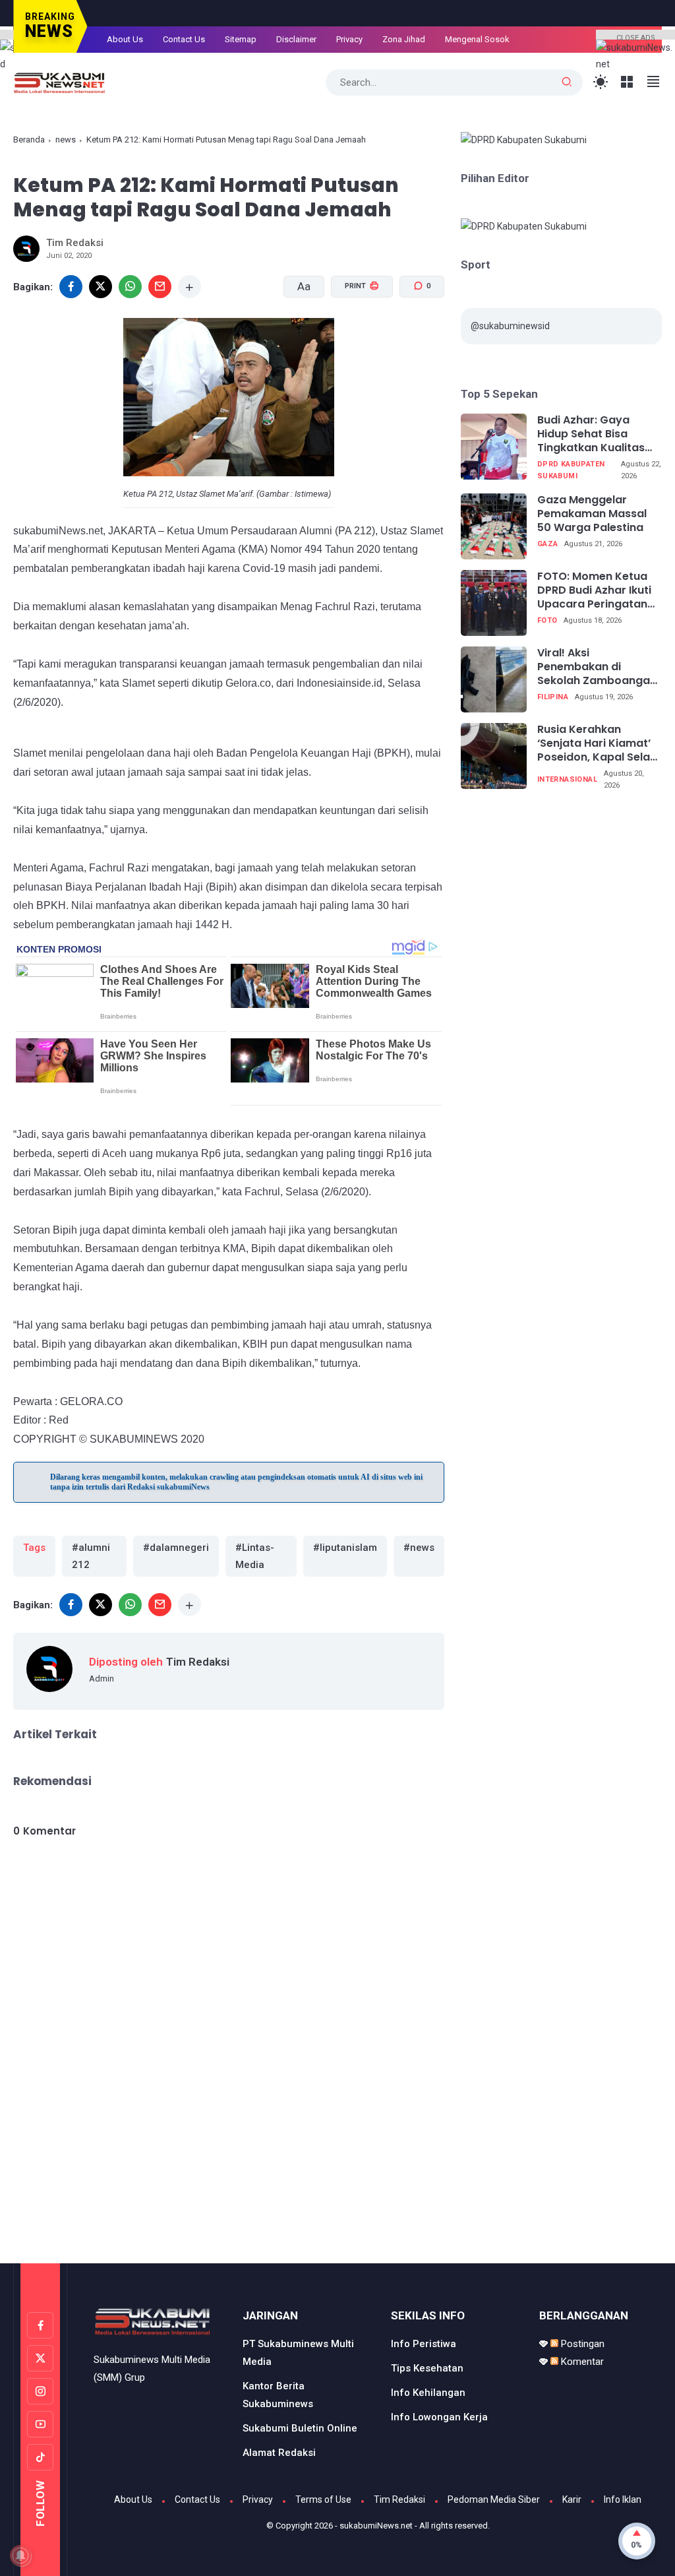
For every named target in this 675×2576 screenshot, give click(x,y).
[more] (190, 287)
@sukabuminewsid (510, 326)
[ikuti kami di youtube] (40, 2424)
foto (547, 620)
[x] (101, 287)
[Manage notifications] (20, 2556)
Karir (572, 2499)
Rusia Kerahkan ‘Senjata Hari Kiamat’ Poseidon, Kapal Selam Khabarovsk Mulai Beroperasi (599, 743)
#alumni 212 (91, 1556)
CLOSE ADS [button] (636, 37)
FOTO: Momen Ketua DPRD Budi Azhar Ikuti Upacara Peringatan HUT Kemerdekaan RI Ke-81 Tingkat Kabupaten (594, 590)
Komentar (581, 2362)
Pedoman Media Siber (494, 2499)
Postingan (581, 2344)
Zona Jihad (404, 39)
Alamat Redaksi (279, 2453)
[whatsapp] (130, 287)
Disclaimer (296, 39)
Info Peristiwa (424, 2344)
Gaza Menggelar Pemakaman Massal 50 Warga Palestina (592, 514)
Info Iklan (623, 2499)
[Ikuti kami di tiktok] (40, 2457)
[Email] (160, 287)
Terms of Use (323, 2499)
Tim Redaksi (399, 2499)
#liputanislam (345, 1548)
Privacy (349, 39)
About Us (125, 39)
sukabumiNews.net (376, 2526)
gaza (548, 544)
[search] (567, 82)
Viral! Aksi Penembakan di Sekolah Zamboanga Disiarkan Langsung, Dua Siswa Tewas (594, 667)
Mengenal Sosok (477, 39)
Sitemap (241, 39)
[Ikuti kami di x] (40, 2358)
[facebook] (71, 1605)
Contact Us (184, 39)
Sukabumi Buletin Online (300, 2428)
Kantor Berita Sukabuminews (278, 2395)
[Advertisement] (337, 2207)
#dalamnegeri (176, 1548)
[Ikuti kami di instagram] (40, 2391)
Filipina (553, 697)
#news (419, 1548)
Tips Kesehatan (427, 2368)
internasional (567, 779)
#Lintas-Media (255, 1556)
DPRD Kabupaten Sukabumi (571, 470)
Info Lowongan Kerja (439, 2417)
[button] (354, 336)
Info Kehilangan (428, 2393)
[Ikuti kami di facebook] (40, 2325)
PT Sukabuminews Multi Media (298, 2353)
